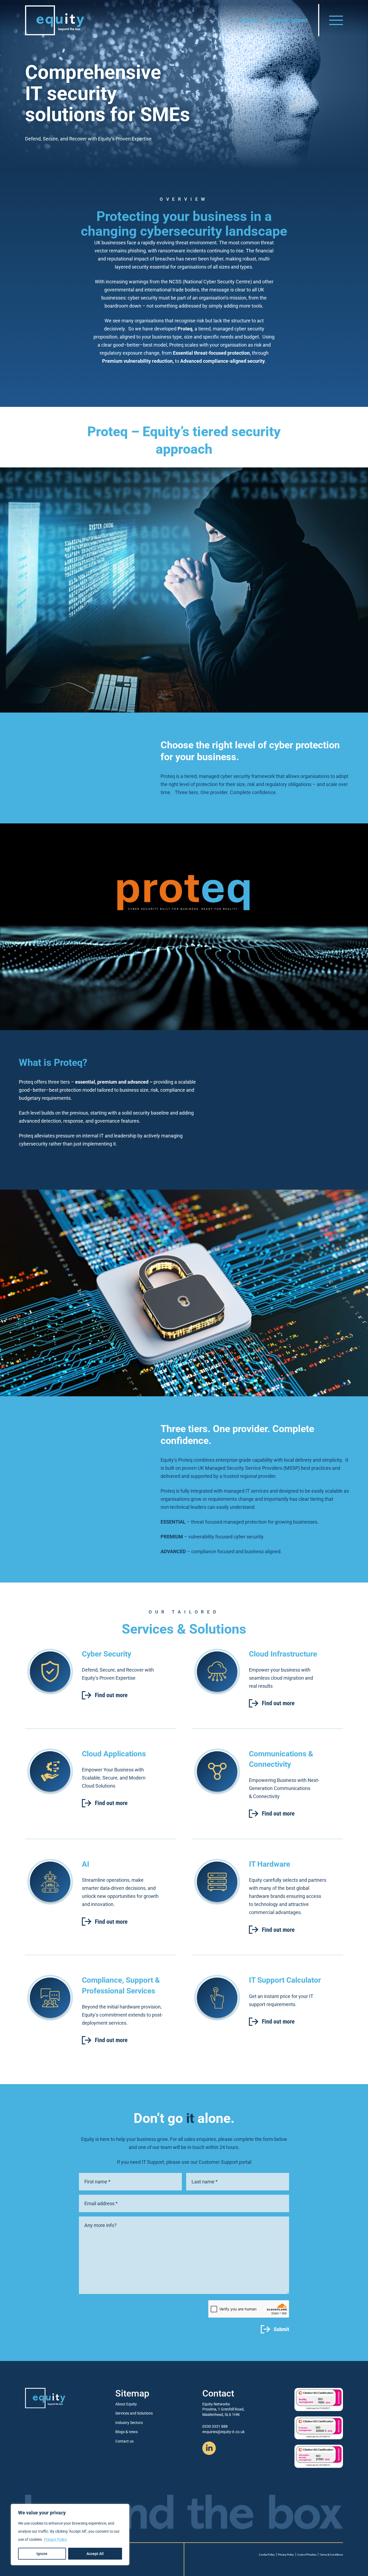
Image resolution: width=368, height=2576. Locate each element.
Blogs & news (126, 2432)
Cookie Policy (267, 2555)
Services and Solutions (134, 2413)
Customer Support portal (225, 2162)
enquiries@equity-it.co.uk (223, 2432)
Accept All (95, 2554)
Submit (281, 2329)
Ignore (42, 2554)
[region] (70, 2535)
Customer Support (288, 20)
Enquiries (250, 20)
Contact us (124, 2441)
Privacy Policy (55, 2539)
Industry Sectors (129, 2423)
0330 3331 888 (215, 2426)
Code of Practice (307, 2555)
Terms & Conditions (331, 2555)
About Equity (126, 2404)
